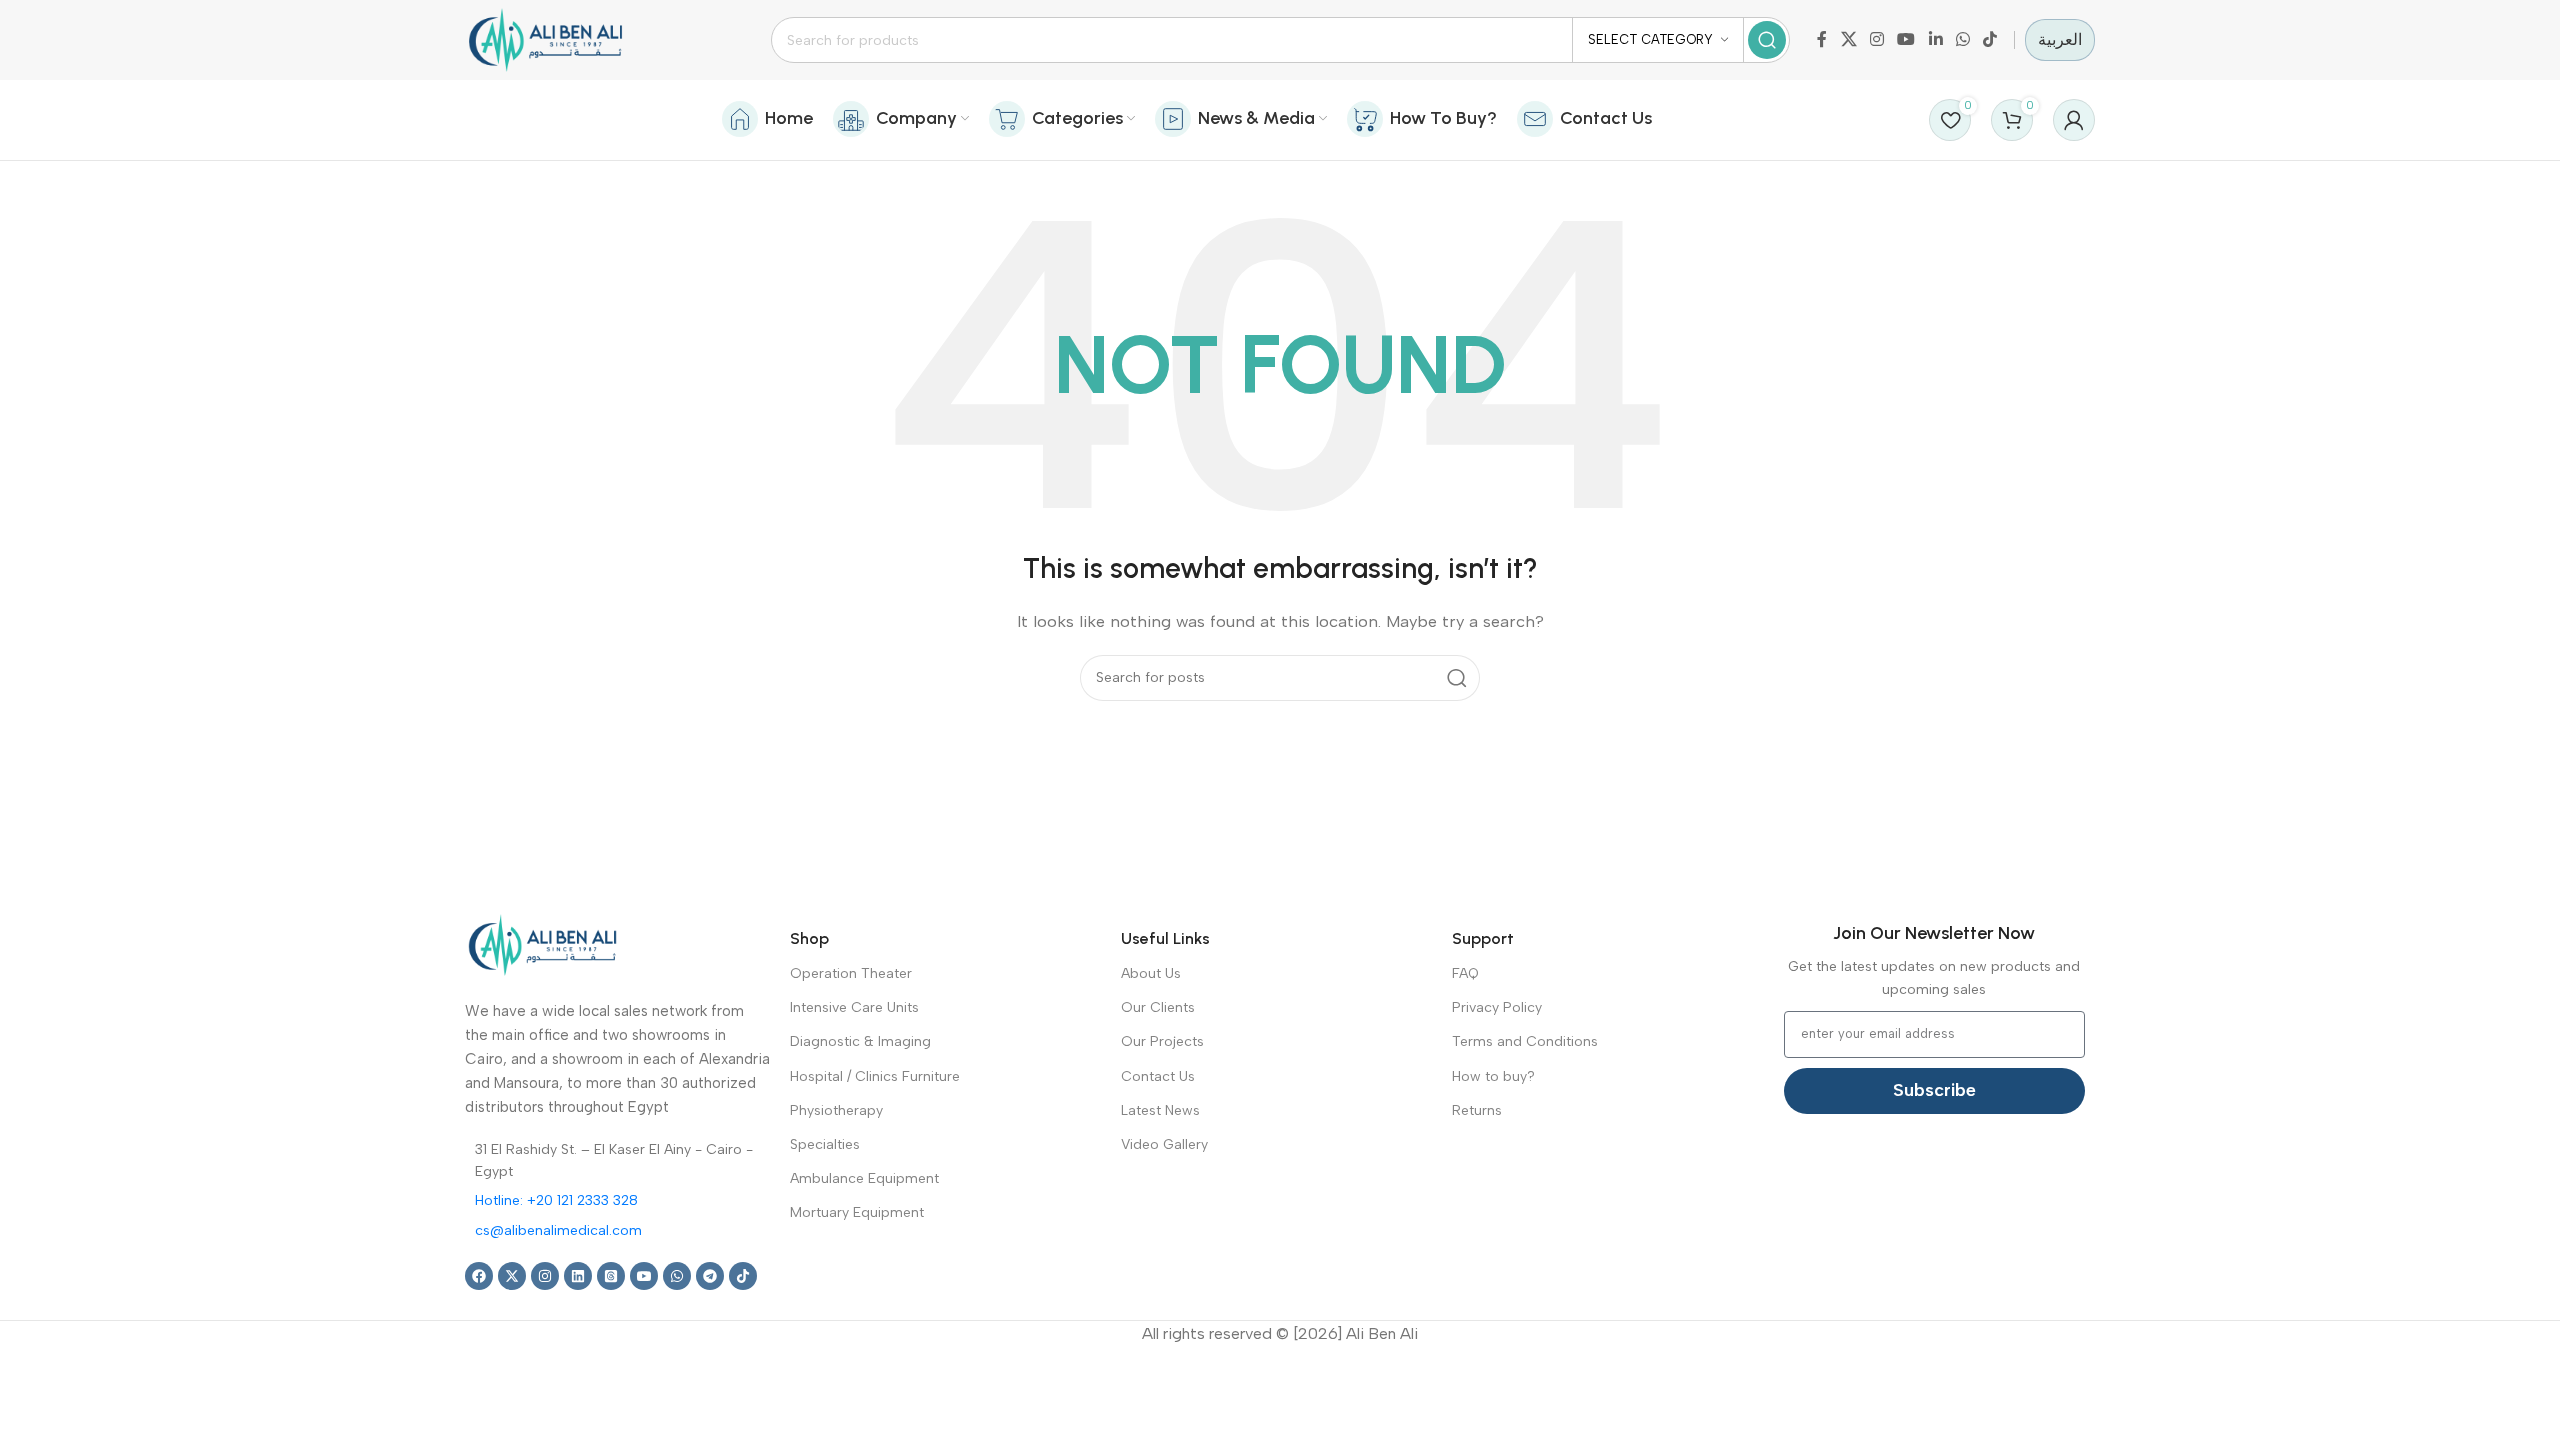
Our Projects (1162, 1041)
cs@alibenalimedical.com (558, 1230)
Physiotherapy (836, 1110)
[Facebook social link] (1822, 39)
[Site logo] (545, 39)
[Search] (1767, 40)
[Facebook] (479, 1276)
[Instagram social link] (1876, 39)
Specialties (825, 1144)
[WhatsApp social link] (1962, 39)
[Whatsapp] (677, 1276)
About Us (1151, 973)
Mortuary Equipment (857, 1212)
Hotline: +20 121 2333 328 (556, 1200)
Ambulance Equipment (864, 1178)
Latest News (1160, 1110)
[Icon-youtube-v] (644, 1276)
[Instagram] (545, 1276)
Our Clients (1158, 1007)
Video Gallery (1164, 1144)
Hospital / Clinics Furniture (875, 1076)
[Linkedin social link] (1935, 39)
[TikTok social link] (1990, 39)
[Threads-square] (611, 1276)
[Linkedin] (578, 1276)
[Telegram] (710, 1276)
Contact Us (1158, 1076)
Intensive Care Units (854, 1007)
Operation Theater (851, 973)
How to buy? (1493, 1076)
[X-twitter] (512, 1276)
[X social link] (1848, 39)
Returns (1477, 1110)
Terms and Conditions (1525, 1041)
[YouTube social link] (1906, 39)
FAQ (1465, 973)
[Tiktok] (743, 1276)
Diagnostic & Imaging (860, 1041)
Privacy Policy (1497, 1007)
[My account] (2074, 120)
